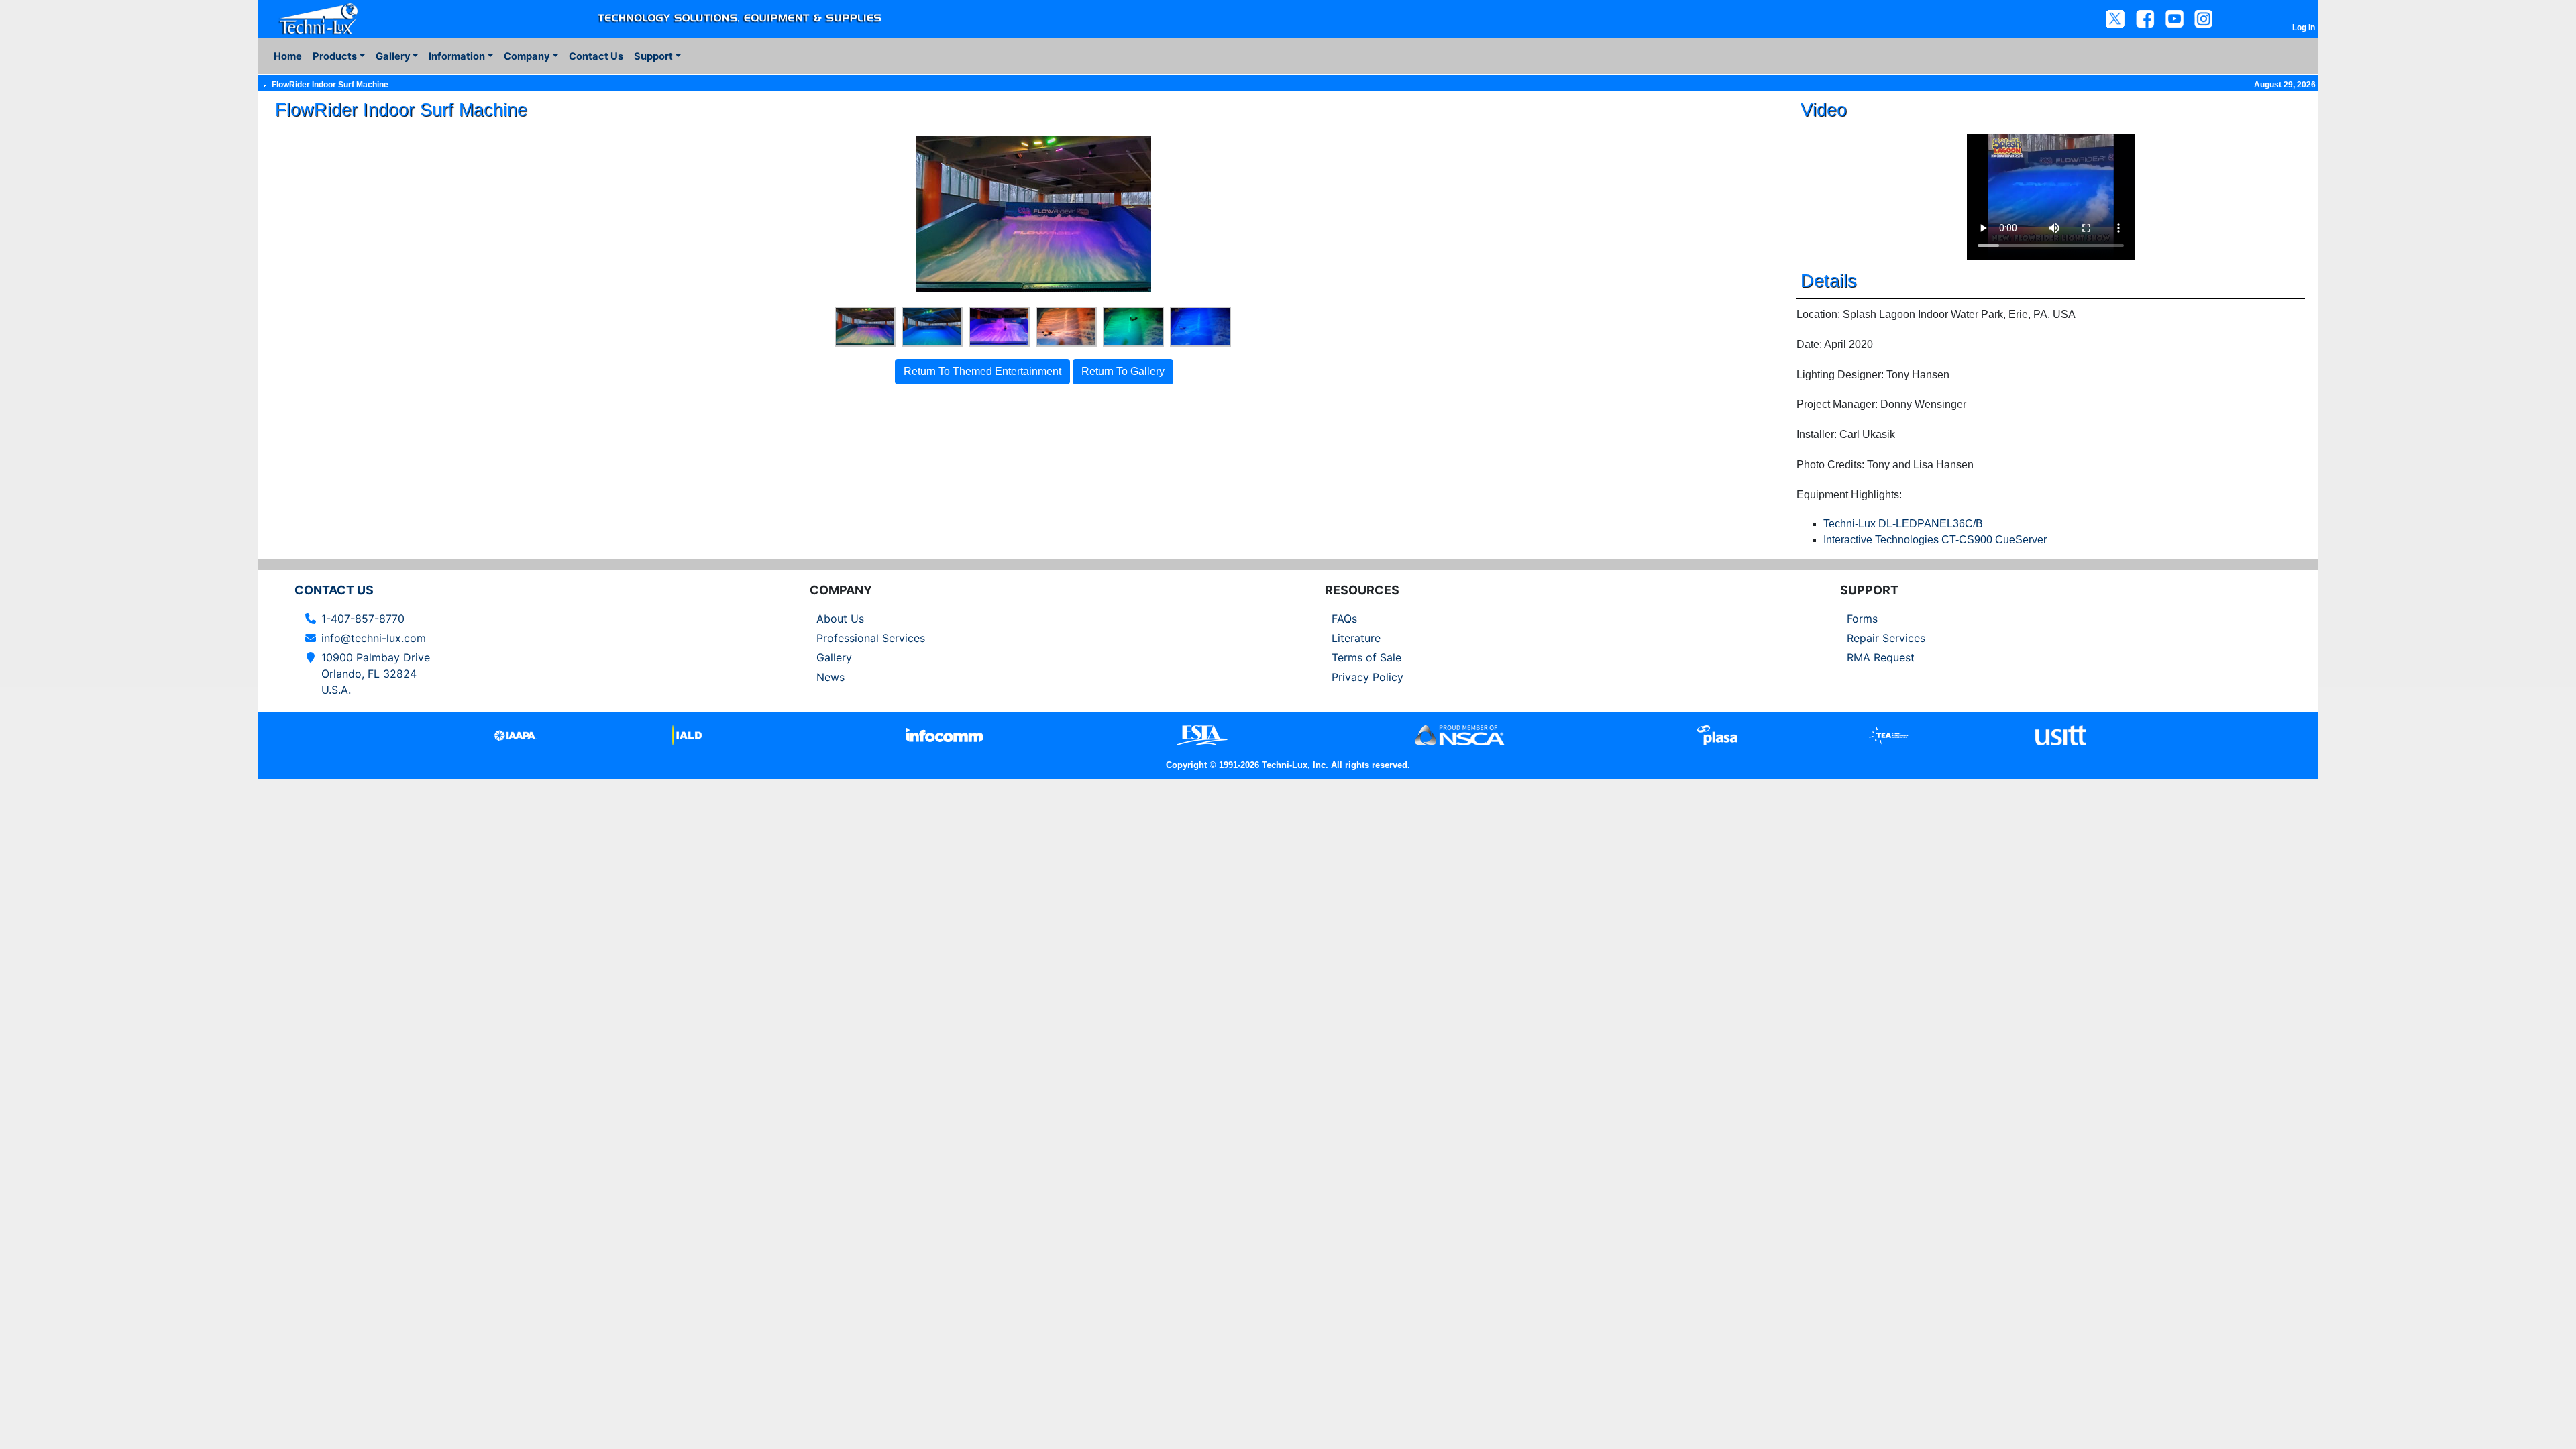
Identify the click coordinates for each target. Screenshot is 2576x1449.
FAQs (1344, 619)
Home (288, 56)
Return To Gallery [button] (1123, 371)
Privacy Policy (1367, 677)
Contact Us (596, 56)
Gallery (834, 657)
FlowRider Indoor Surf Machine (330, 85)
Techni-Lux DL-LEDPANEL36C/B (1903, 524)
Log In (2304, 28)
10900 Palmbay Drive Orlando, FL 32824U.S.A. (376, 674)
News (830, 677)
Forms (1862, 619)
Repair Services (1886, 638)
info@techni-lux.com (374, 638)
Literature (1356, 638)
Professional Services (871, 638)
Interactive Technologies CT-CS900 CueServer (1935, 540)
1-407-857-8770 (363, 619)
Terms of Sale (1366, 657)
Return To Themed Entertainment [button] (982, 371)
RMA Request (1881, 657)
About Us (840, 619)
